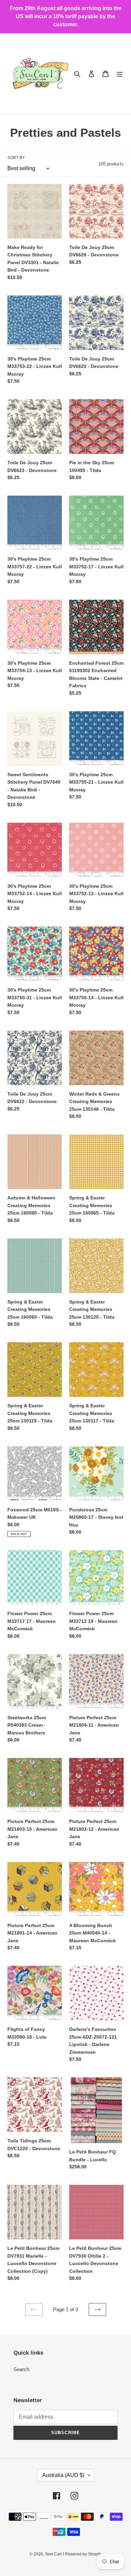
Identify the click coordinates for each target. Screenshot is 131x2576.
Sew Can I (54, 2554)
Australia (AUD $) (63, 2475)
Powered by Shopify (83, 2554)
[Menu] (120, 74)
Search (21, 2369)
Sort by (16, 158)
